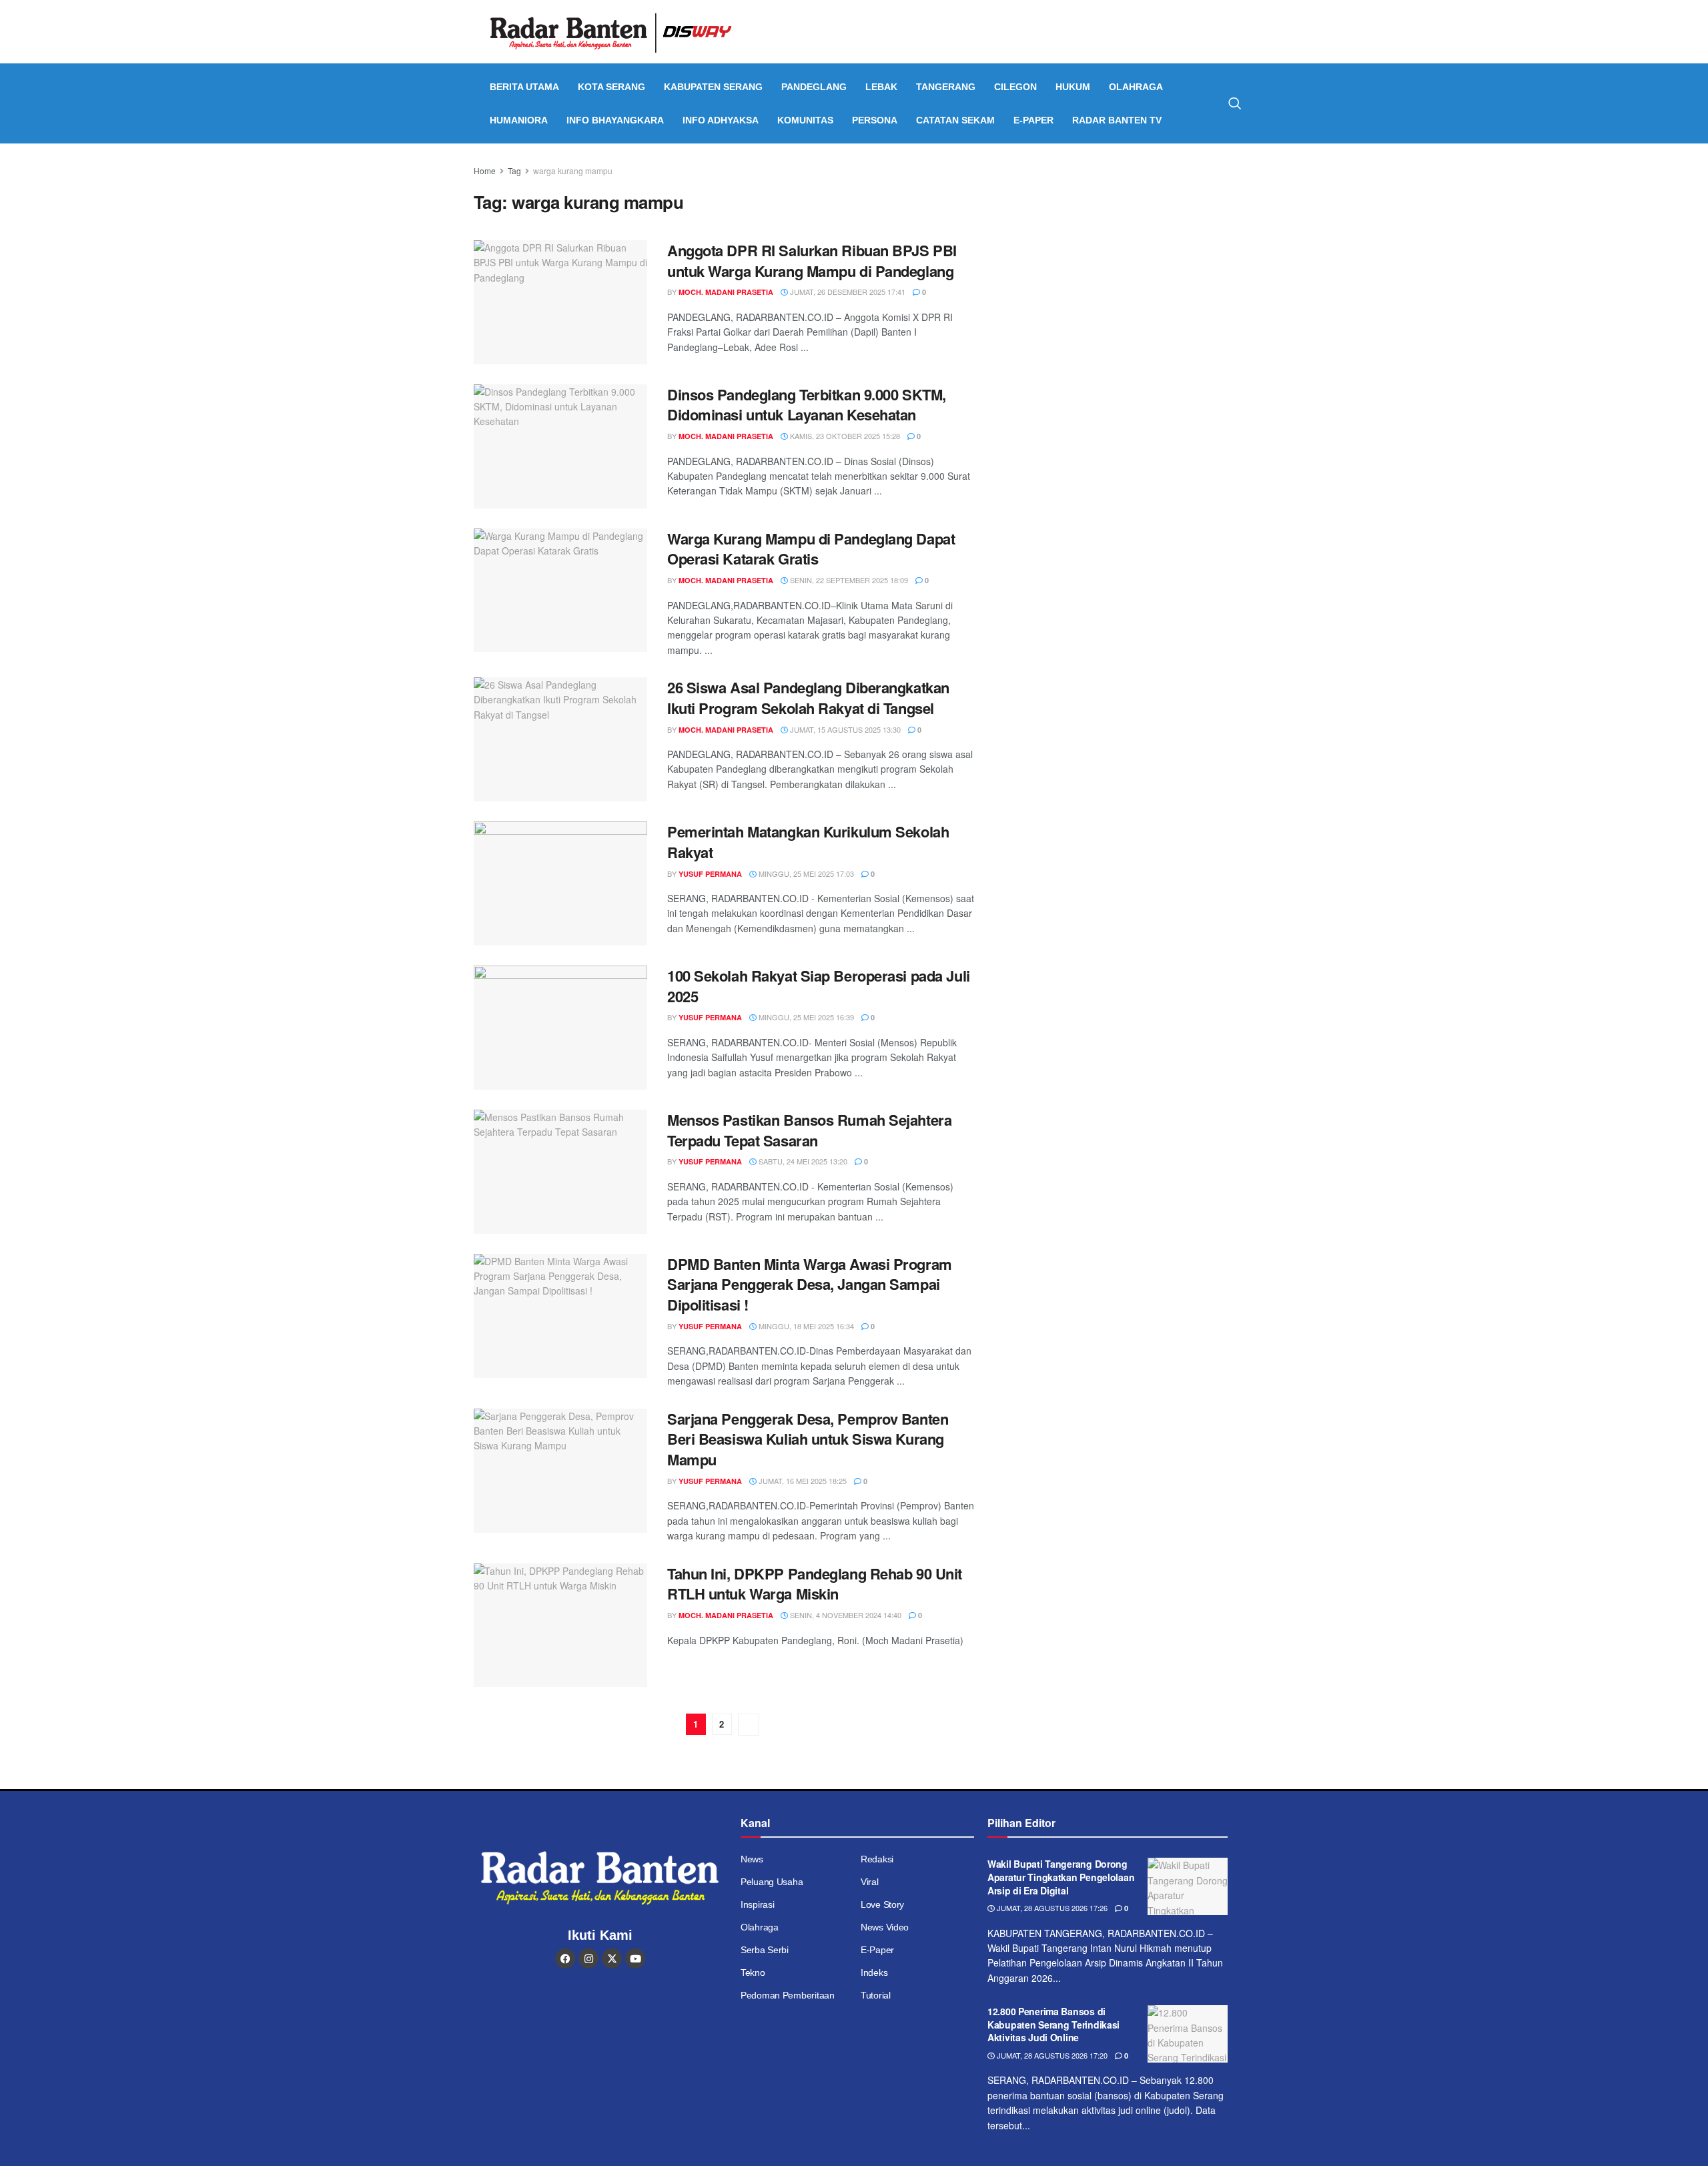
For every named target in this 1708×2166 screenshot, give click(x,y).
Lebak (881, 87)
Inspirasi (757, 1904)
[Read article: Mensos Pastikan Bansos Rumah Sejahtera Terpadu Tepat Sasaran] (560, 1172)
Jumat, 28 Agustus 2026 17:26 (1051, 1908)
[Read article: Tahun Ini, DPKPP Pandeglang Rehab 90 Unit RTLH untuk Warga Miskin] (560, 1626)
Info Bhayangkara (615, 120)
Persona (875, 120)
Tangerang (946, 87)
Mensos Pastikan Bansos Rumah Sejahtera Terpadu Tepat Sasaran (809, 1130)
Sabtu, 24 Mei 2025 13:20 (802, 1161)
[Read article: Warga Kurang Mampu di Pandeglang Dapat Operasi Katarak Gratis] (560, 591)
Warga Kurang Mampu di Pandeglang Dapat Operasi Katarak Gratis (811, 549)
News (752, 1859)
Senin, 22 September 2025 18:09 (848, 580)
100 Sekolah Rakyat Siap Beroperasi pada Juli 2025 (819, 986)
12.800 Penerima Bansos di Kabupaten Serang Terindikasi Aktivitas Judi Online (1053, 2024)
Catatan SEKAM (955, 120)
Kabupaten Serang (713, 87)
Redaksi (877, 1859)
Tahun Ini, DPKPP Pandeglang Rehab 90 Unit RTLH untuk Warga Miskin (815, 1584)
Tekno (753, 1972)
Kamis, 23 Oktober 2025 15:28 (844, 436)
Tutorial (876, 1995)
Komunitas (805, 120)
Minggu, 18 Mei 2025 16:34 (805, 1326)
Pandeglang (814, 87)
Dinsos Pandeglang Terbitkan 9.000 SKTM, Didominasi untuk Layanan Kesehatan (807, 405)
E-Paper (1033, 120)
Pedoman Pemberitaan (788, 1995)
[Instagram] (588, 1958)
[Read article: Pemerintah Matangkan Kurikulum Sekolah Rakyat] (560, 883)
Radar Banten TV (1117, 120)
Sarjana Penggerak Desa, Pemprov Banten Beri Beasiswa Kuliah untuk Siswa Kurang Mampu (808, 1439)
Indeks (874, 1972)
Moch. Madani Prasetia (726, 292)
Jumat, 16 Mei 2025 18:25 (802, 1481)
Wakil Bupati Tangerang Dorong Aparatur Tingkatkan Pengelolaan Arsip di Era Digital (1061, 1877)
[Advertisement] (1119, 257)
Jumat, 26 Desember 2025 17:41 (847, 292)
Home (485, 170)
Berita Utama (524, 87)
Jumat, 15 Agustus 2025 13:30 (844, 729)
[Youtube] (635, 1958)
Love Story (882, 1904)
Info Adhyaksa (721, 120)
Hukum (1073, 87)
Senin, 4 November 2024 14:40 (845, 1615)
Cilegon (1015, 87)
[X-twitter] (612, 1958)
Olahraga (1136, 87)
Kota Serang (611, 87)
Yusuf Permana (710, 874)
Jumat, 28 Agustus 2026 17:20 (1051, 2055)
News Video (885, 1927)
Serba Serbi (765, 1950)
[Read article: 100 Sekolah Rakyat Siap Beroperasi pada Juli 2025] (560, 1028)
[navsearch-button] (1235, 103)
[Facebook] (565, 1958)
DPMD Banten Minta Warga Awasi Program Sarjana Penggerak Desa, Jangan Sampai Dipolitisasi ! (810, 1285)
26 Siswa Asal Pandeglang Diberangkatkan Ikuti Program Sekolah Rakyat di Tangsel (808, 698)
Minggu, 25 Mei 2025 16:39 (805, 1017)
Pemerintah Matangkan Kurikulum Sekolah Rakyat (808, 842)
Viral (870, 1882)
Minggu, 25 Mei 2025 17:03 (805, 873)
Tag (514, 170)
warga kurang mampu (573, 170)
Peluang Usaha (772, 1882)
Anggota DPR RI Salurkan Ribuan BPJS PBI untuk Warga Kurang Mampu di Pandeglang (812, 261)
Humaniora (519, 120)
